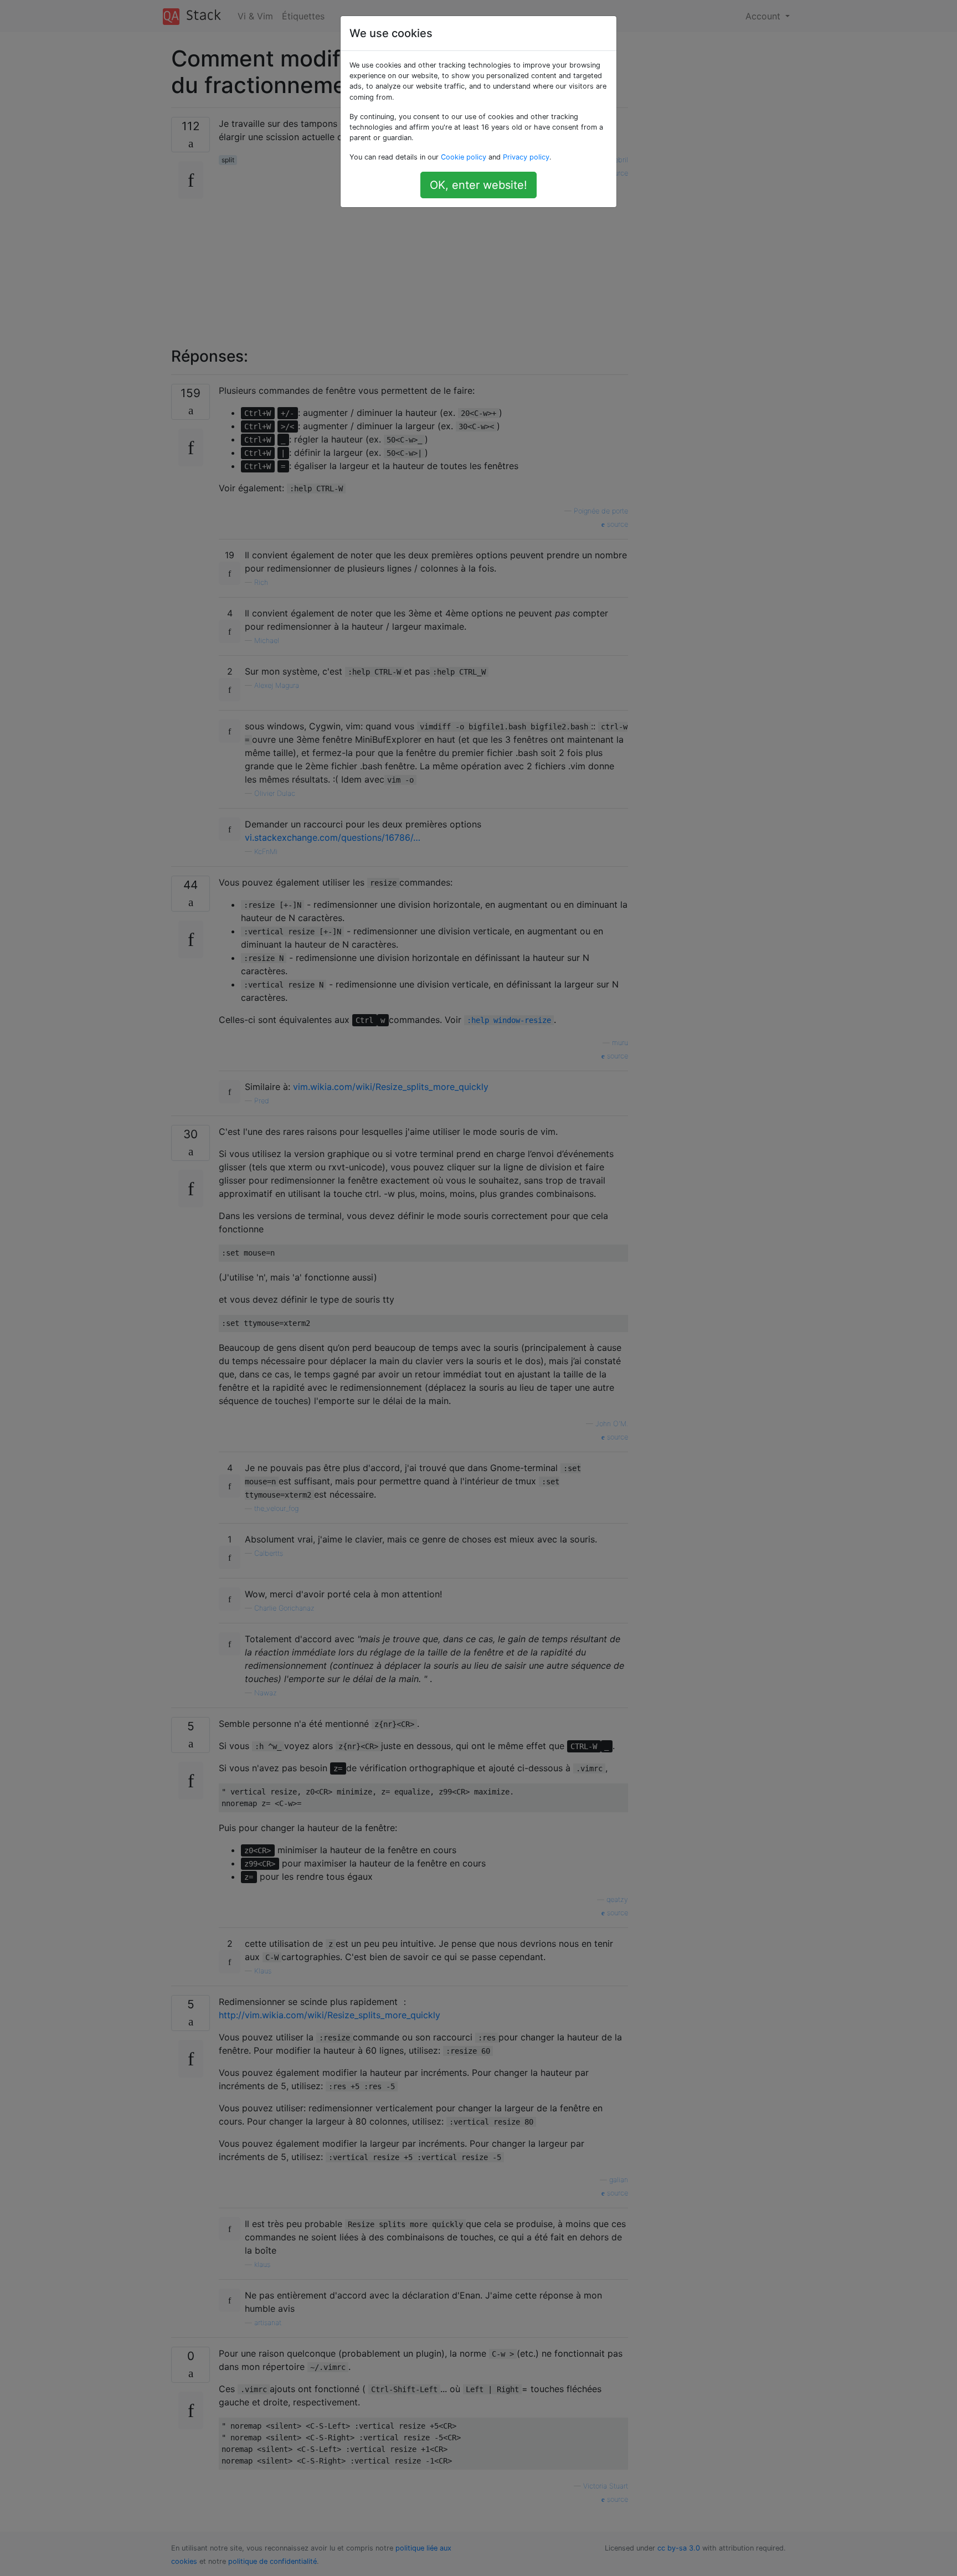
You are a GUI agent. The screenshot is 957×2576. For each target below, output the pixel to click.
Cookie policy (464, 157)
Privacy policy (526, 157)
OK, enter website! (478, 185)
